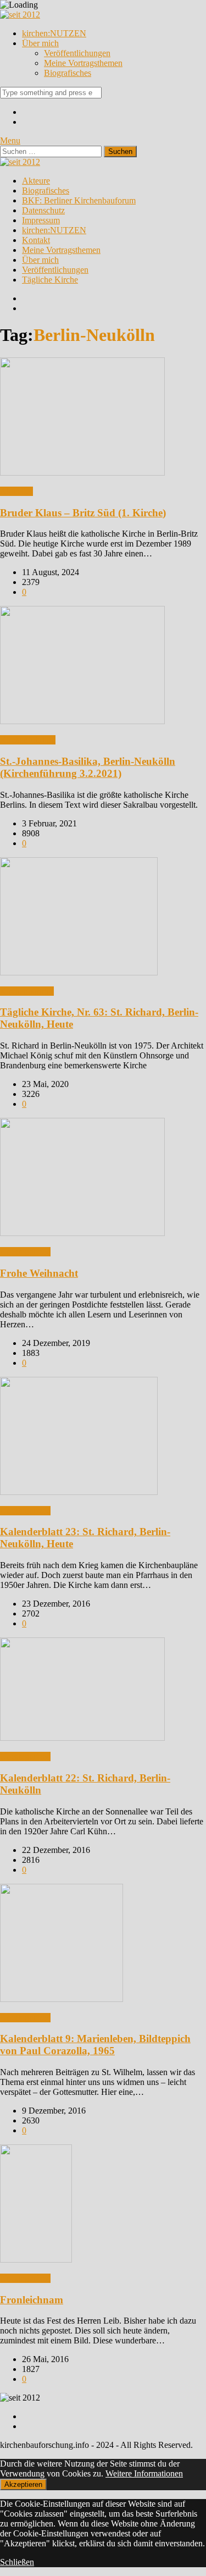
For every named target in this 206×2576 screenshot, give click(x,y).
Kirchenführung (28, 740)
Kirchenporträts (27, 991)
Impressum (41, 220)
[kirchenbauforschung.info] (20, 15)
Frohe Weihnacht (39, 1273)
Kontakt (36, 240)
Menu (10, 140)
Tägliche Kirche (50, 280)
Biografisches (68, 73)
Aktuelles (16, 491)
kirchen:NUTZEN (54, 33)
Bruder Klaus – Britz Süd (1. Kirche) (83, 513)
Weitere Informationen (144, 2473)
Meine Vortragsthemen (83, 63)
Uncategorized (25, 1252)
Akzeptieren (23, 2484)
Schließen (17, 2562)
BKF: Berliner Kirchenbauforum (79, 200)
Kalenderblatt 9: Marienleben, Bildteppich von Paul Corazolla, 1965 (95, 2045)
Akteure (36, 181)
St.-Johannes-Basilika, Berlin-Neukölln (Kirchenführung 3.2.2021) (88, 767)
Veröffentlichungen (77, 53)
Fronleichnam (32, 2300)
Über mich (40, 43)
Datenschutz (43, 210)
